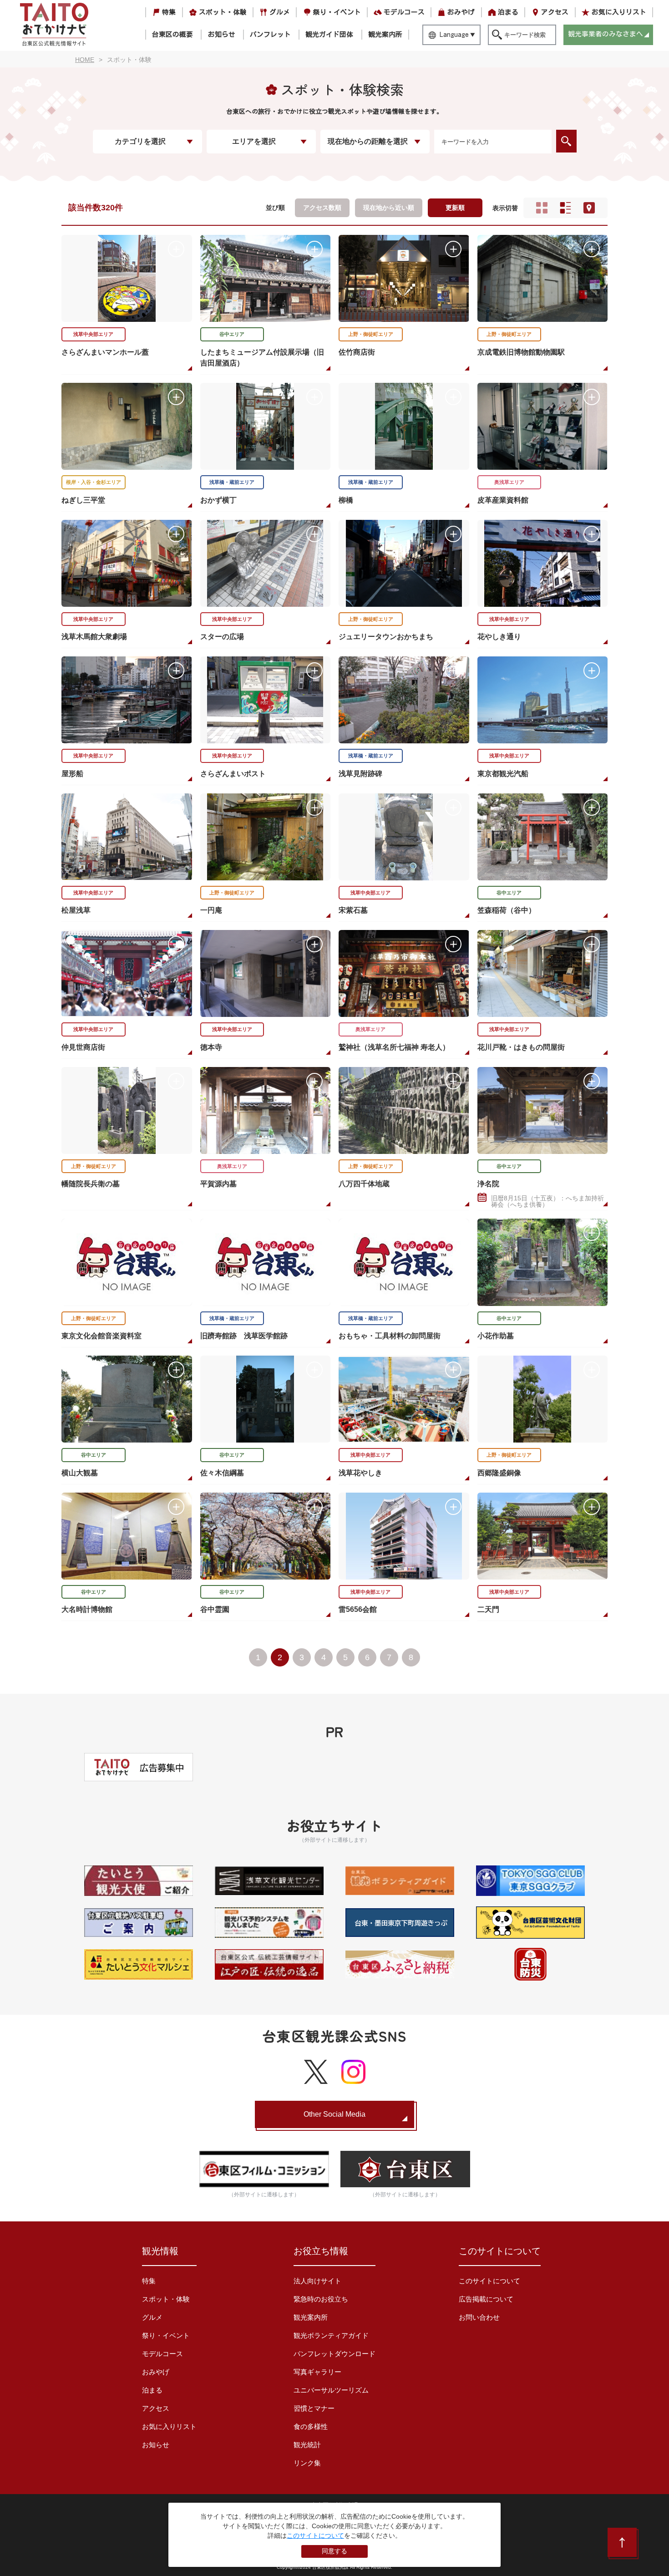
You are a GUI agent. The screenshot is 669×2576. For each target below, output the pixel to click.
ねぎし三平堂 (83, 500)
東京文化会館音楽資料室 (101, 1336)
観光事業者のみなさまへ (606, 34)
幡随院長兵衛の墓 (91, 1184)
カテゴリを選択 (140, 141)
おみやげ (461, 12)
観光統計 (307, 2445)
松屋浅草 (76, 910)
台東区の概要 (172, 34)
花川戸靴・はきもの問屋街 (521, 1047)
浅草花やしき (360, 1473)
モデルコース (404, 12)
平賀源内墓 (218, 1184)
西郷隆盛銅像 (499, 1473)
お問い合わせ (479, 2317)
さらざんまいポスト (233, 774)
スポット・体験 (223, 12)
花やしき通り (499, 637)
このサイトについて (489, 2281)
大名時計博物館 (87, 1609)
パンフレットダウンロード (334, 2354)
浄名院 (488, 1184)
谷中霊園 (215, 1609)
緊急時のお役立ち (321, 2299)
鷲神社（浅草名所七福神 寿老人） (394, 1047)
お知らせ (222, 34)
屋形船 (72, 774)
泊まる (508, 12)
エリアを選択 (254, 141)
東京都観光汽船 (503, 774)
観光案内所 (385, 34)
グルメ (280, 12)
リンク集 (307, 2463)
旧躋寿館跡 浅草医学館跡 (244, 1336)
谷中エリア (232, 334)
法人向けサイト (317, 2281)
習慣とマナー (314, 2408)
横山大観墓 (80, 1473)
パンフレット (270, 34)
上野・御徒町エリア (371, 334)
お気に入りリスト (619, 12)
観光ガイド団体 (329, 34)
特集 (169, 12)
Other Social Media (334, 2114)
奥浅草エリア (509, 482)
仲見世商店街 (83, 1047)
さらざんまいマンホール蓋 (105, 352)
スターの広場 (222, 637)
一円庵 (211, 910)
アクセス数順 (322, 208)
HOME (85, 60)
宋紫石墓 (353, 910)
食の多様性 (311, 2426)
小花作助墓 (496, 1336)
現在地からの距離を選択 (368, 141)
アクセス (555, 12)
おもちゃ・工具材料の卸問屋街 (390, 1336)
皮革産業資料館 (503, 500)
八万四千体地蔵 (364, 1184)
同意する (334, 2551)
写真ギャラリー (317, 2372)
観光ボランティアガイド (331, 2335)
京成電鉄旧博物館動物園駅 (521, 352)
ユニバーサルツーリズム (331, 2390)
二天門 (488, 1609)
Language (454, 34)
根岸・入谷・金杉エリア (94, 482)
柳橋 (346, 500)
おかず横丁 (218, 500)
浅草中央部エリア (93, 334)
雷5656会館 (358, 1609)
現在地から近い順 (389, 208)
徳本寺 (211, 1047)
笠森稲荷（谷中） (507, 910)
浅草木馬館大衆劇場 (94, 637)
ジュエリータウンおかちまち (386, 637)
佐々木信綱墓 (222, 1473)
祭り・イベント (337, 12)
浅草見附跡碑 (360, 774)
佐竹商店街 (357, 352)
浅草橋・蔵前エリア (232, 482)
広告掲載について (486, 2299)
